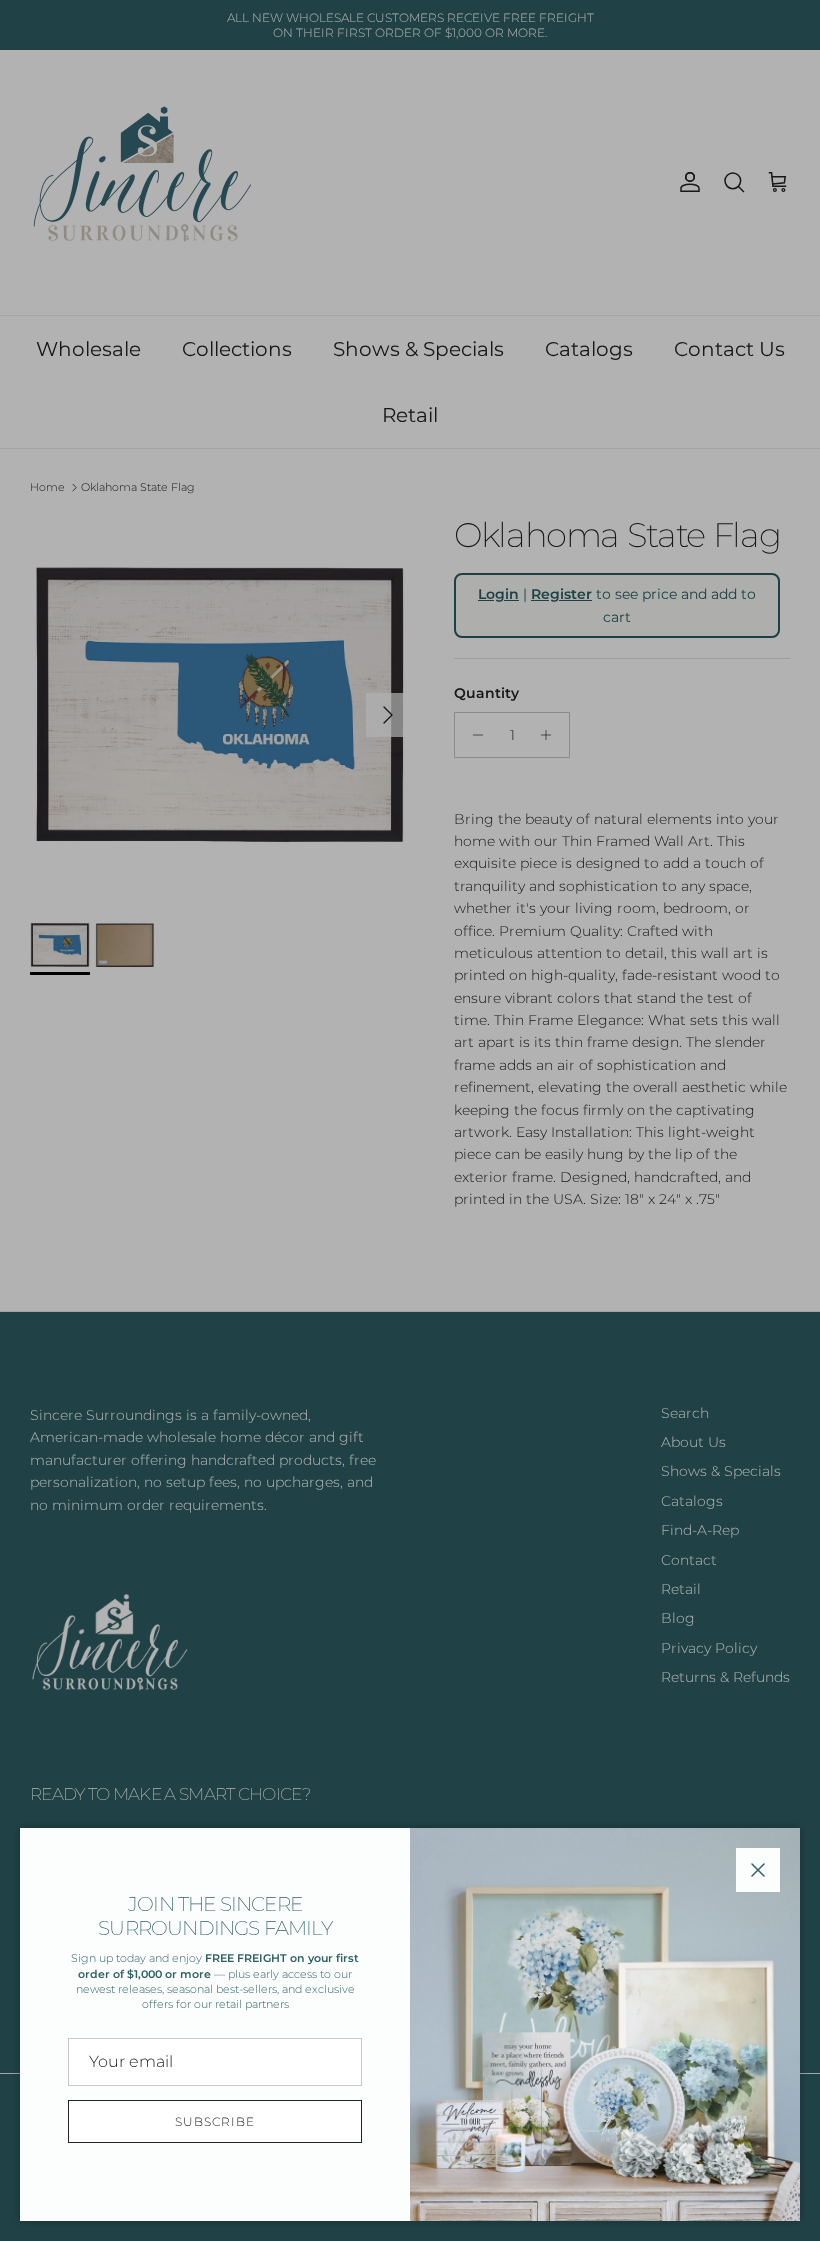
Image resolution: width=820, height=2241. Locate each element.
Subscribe (215, 2121)
